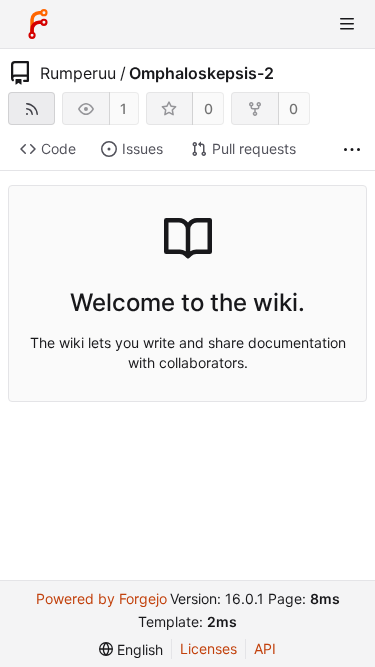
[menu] (131, 649)
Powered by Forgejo (101, 598)
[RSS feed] (31, 108)
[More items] (352, 149)
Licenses (208, 648)
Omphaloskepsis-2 (201, 73)
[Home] (38, 24)
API (265, 648)
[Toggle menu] (347, 24)
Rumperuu (78, 73)
